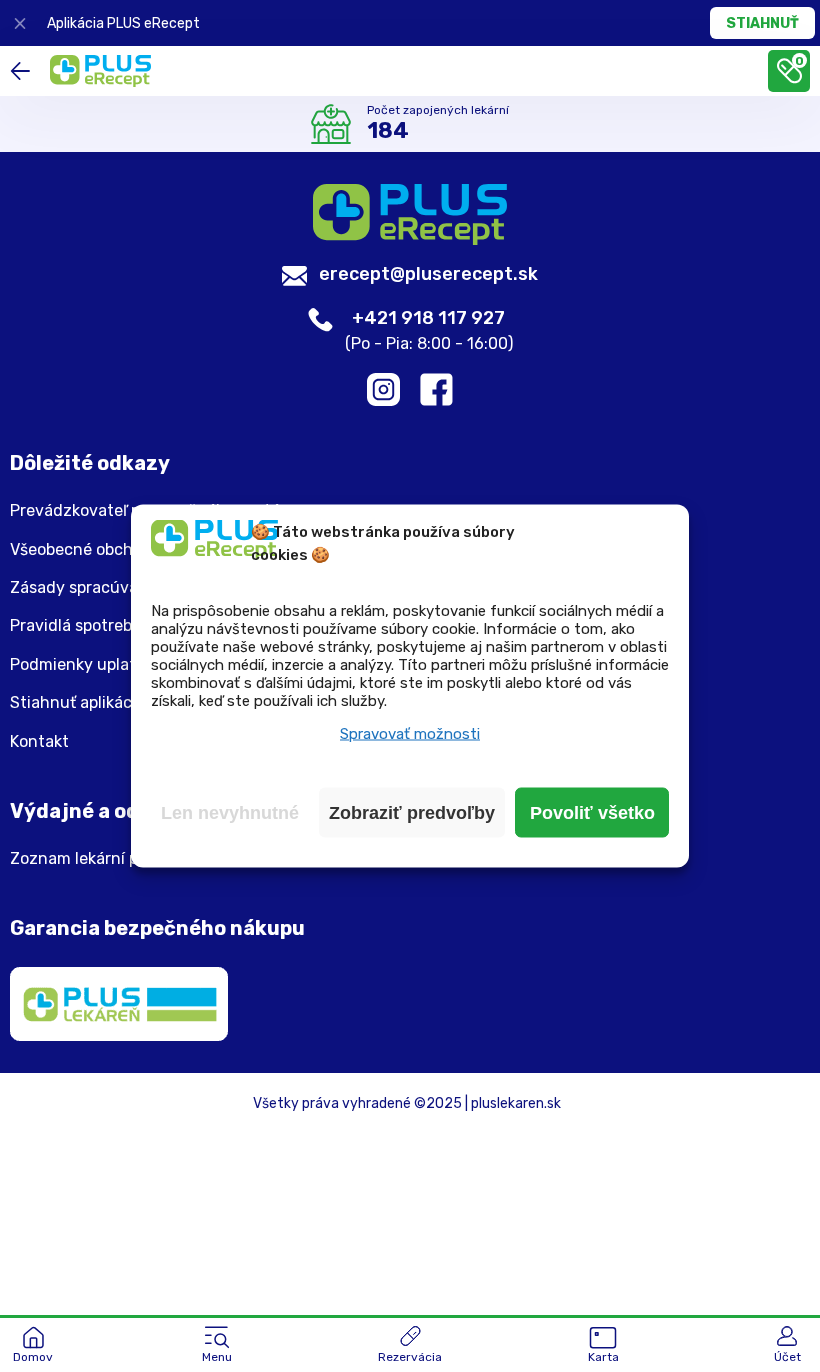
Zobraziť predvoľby (412, 813)
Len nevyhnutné (230, 813)
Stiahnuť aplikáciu (78, 703)
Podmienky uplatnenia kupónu (124, 665)
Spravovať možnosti (410, 734)
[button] (217, 1346)
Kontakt (39, 742)
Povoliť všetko (592, 813)
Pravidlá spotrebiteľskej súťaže (125, 626)
